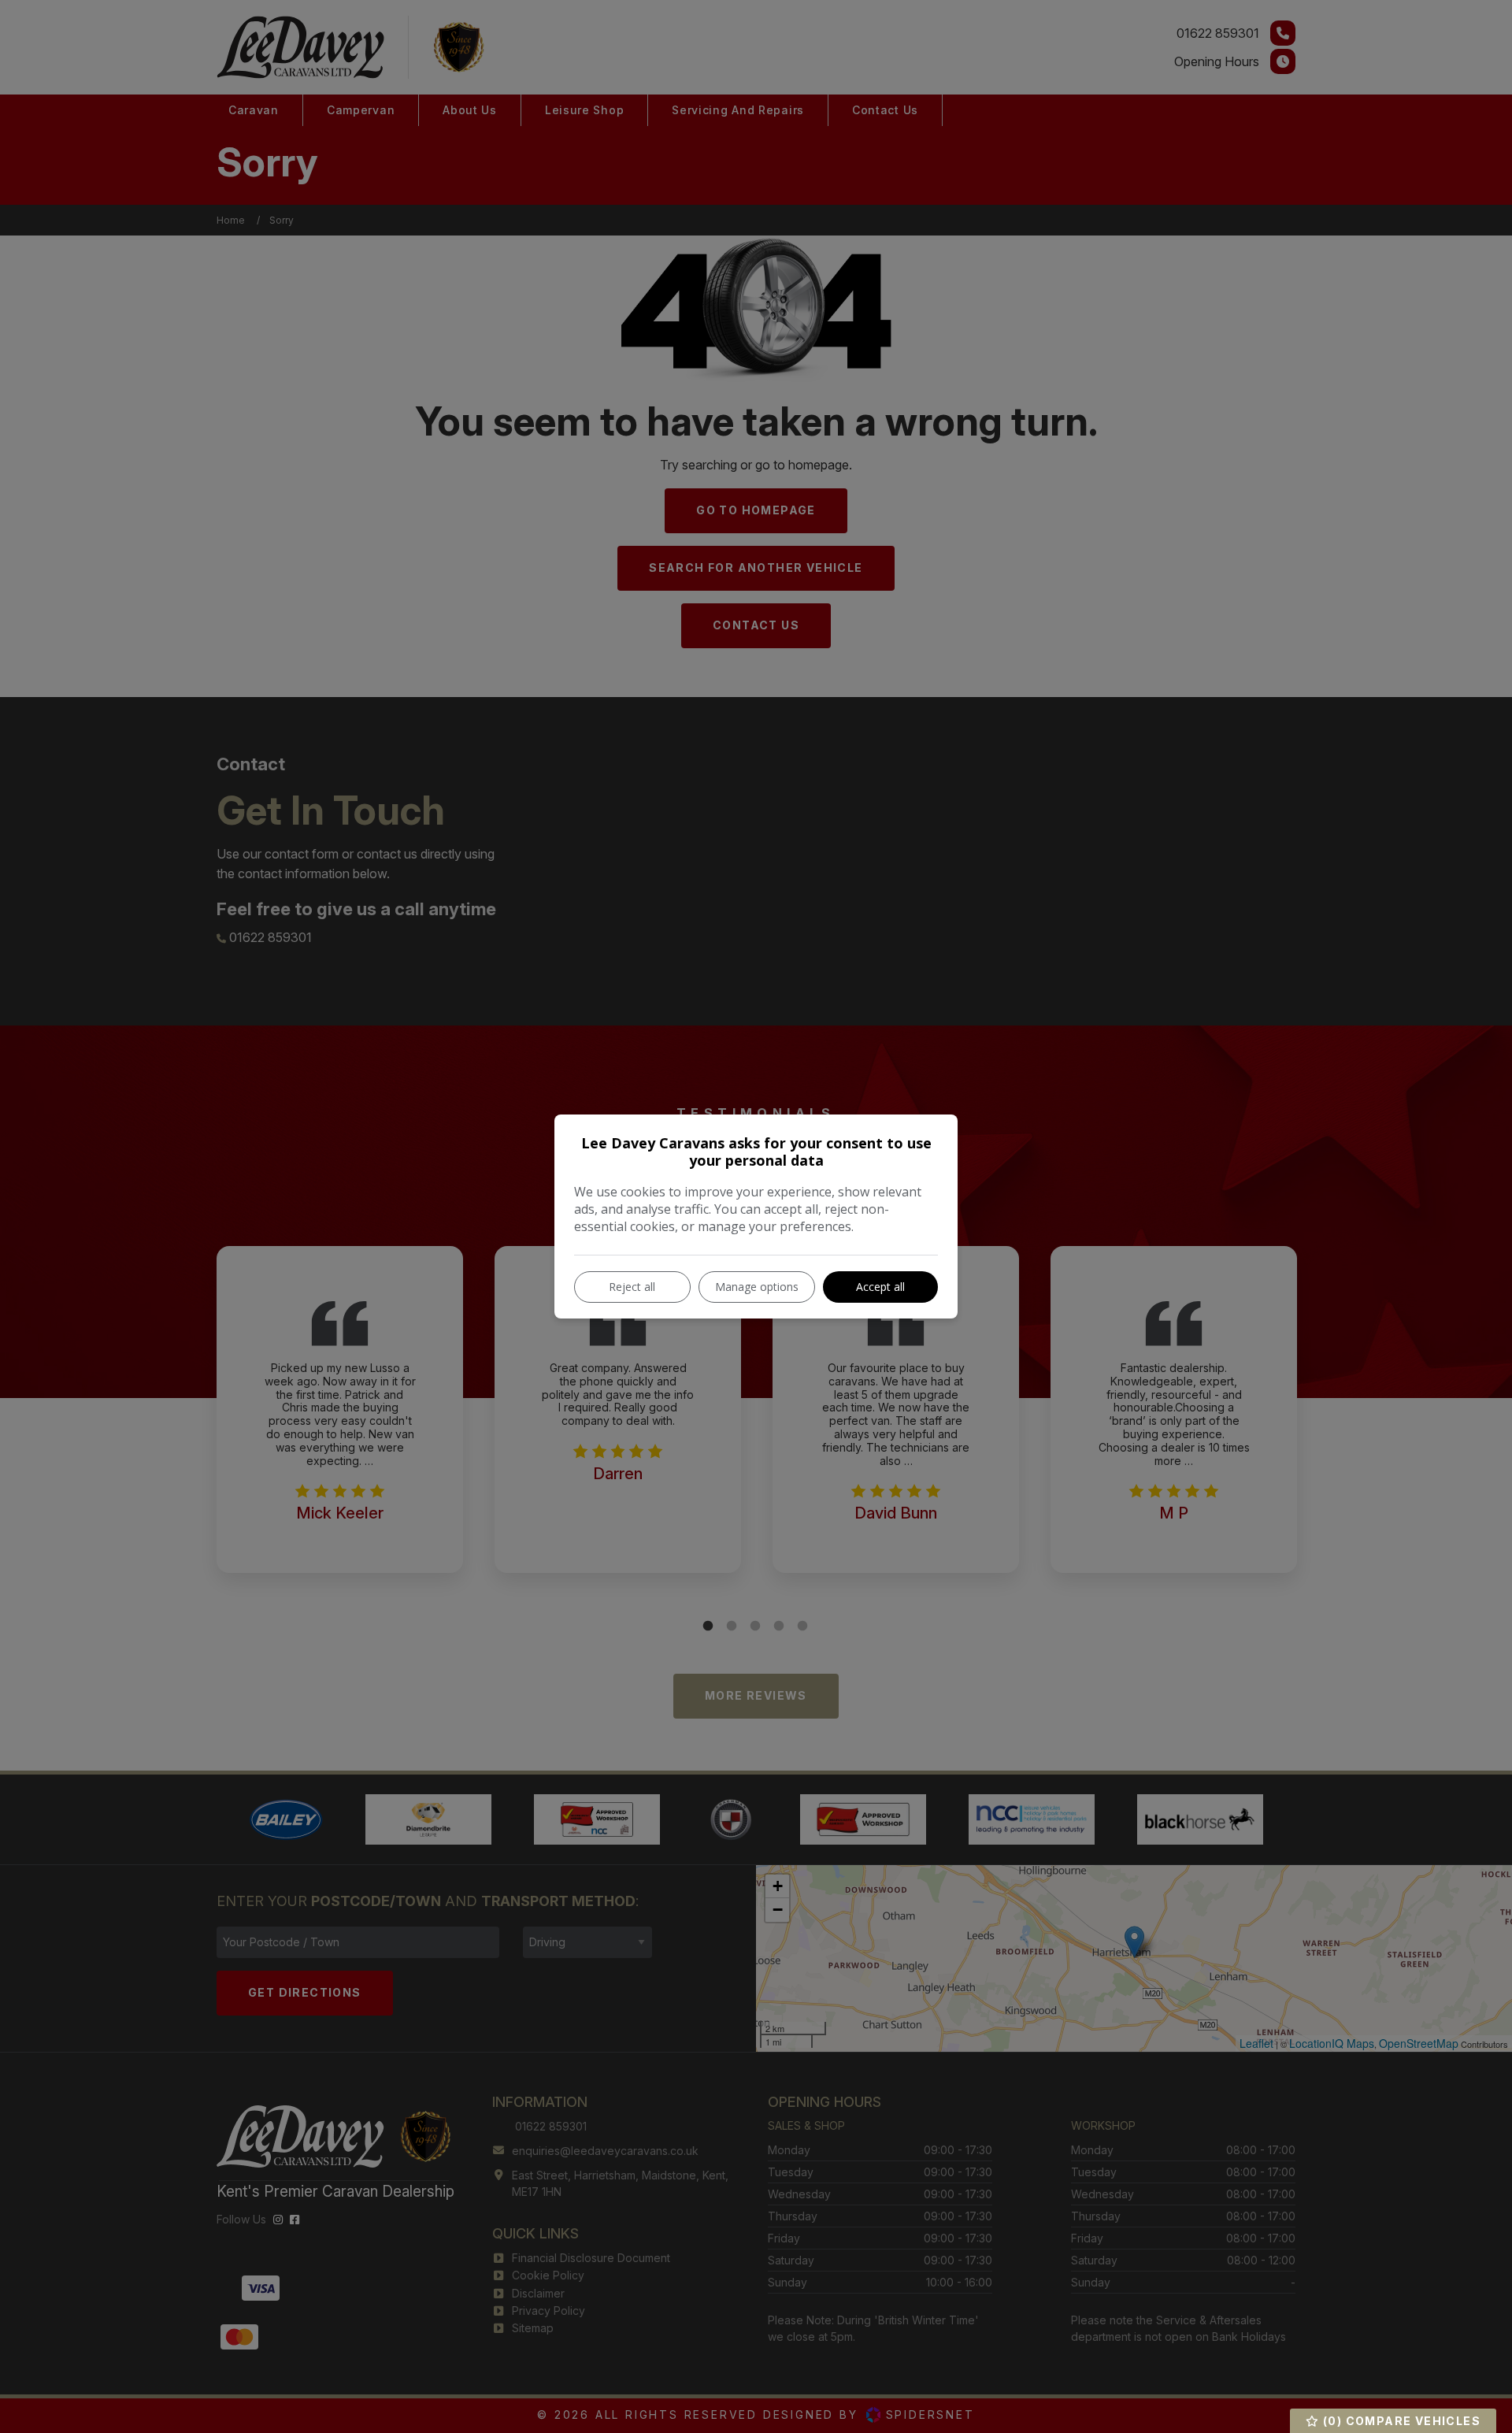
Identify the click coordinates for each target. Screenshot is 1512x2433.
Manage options (757, 1287)
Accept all (880, 1287)
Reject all (632, 1287)
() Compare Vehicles (1400, 2421)
